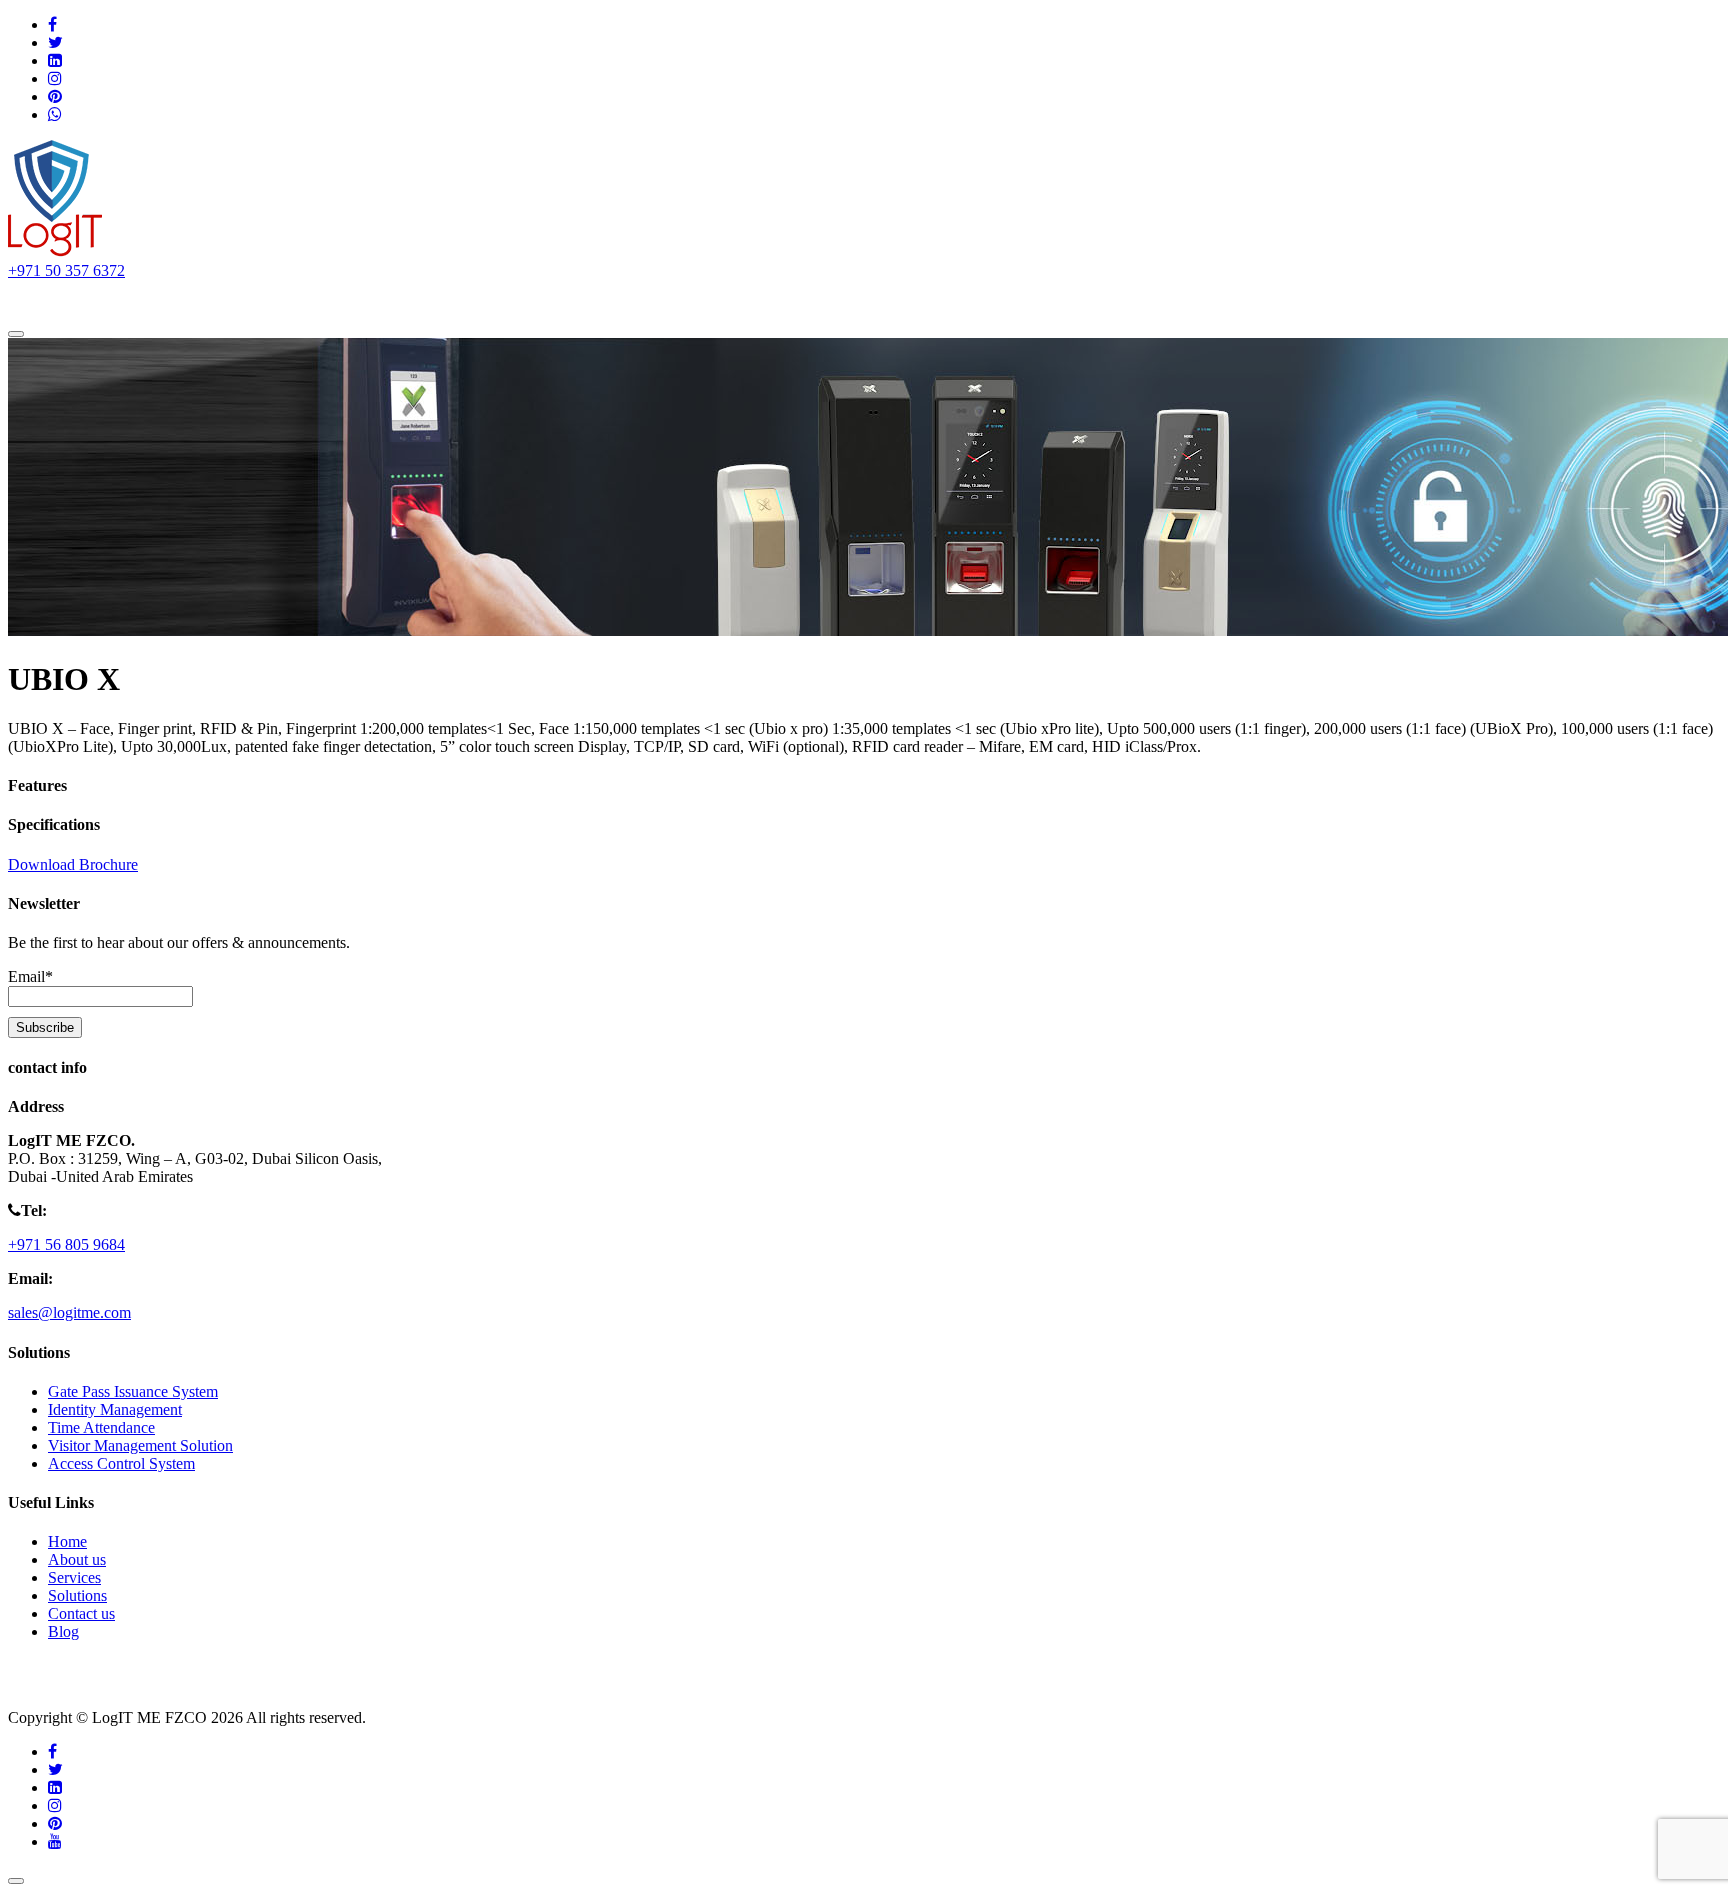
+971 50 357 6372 (66, 270)
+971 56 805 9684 (66, 1244)
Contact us (538, 299)
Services (339, 299)
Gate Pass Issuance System (133, 1391)
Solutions (229, 299)
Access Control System (121, 1463)
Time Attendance (101, 1427)
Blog (63, 1631)
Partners (446, 299)
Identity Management (115, 1409)
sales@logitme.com (69, 1312)
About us (137, 299)
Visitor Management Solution (140, 1445)
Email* (30, 976)
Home (55, 299)
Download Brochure (73, 864)
